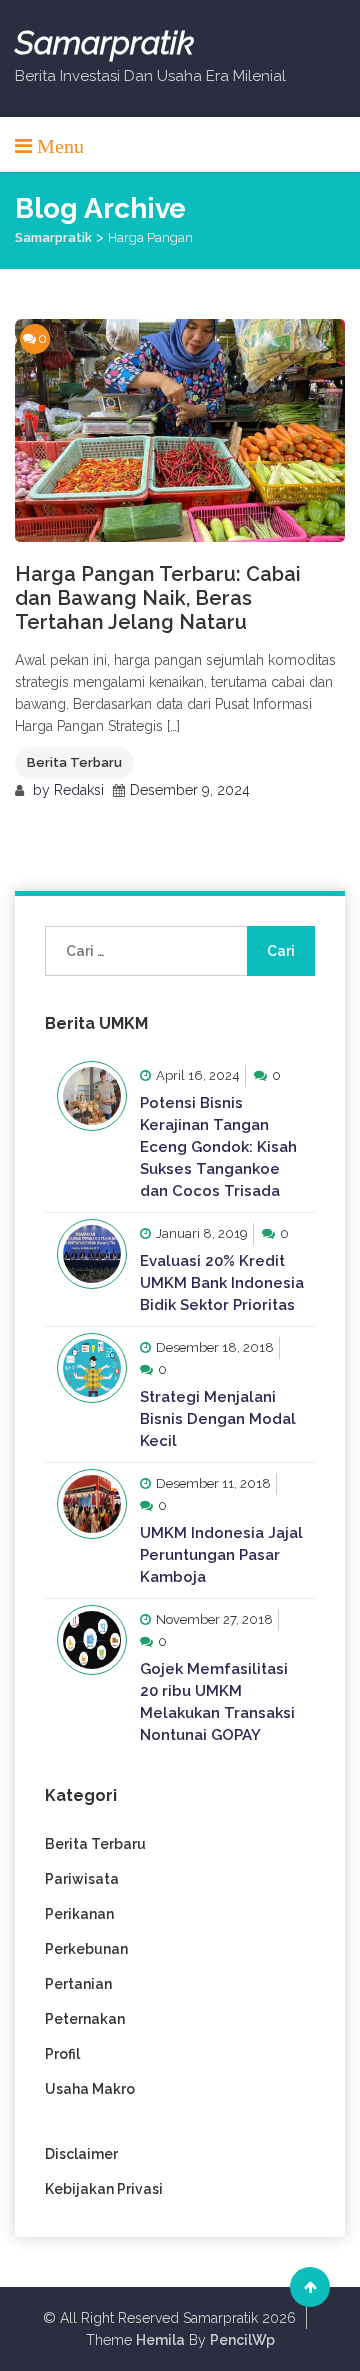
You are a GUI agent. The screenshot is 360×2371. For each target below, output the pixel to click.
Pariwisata (82, 1879)
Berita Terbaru (74, 762)
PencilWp (242, 2340)
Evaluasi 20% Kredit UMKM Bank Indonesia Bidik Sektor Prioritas (222, 1283)
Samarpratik (104, 43)
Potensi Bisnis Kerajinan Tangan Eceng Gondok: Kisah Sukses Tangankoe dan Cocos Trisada (218, 1147)
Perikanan (79, 1914)
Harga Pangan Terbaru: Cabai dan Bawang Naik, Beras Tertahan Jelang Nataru (158, 598)
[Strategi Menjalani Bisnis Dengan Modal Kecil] (92, 1368)
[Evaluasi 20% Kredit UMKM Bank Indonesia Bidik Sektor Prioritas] (92, 1254)
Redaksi (79, 790)
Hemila (160, 2340)
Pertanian (78, 1984)
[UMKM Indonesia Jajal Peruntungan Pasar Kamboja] (92, 1504)
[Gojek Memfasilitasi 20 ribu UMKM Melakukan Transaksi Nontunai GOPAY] (92, 1640)
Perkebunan (86, 1949)
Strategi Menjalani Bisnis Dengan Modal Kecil (218, 1419)
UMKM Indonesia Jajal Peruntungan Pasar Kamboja (221, 1555)
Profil (62, 2054)
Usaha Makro (90, 2089)
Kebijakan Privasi (104, 2189)
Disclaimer (81, 2154)
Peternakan (85, 2019)
